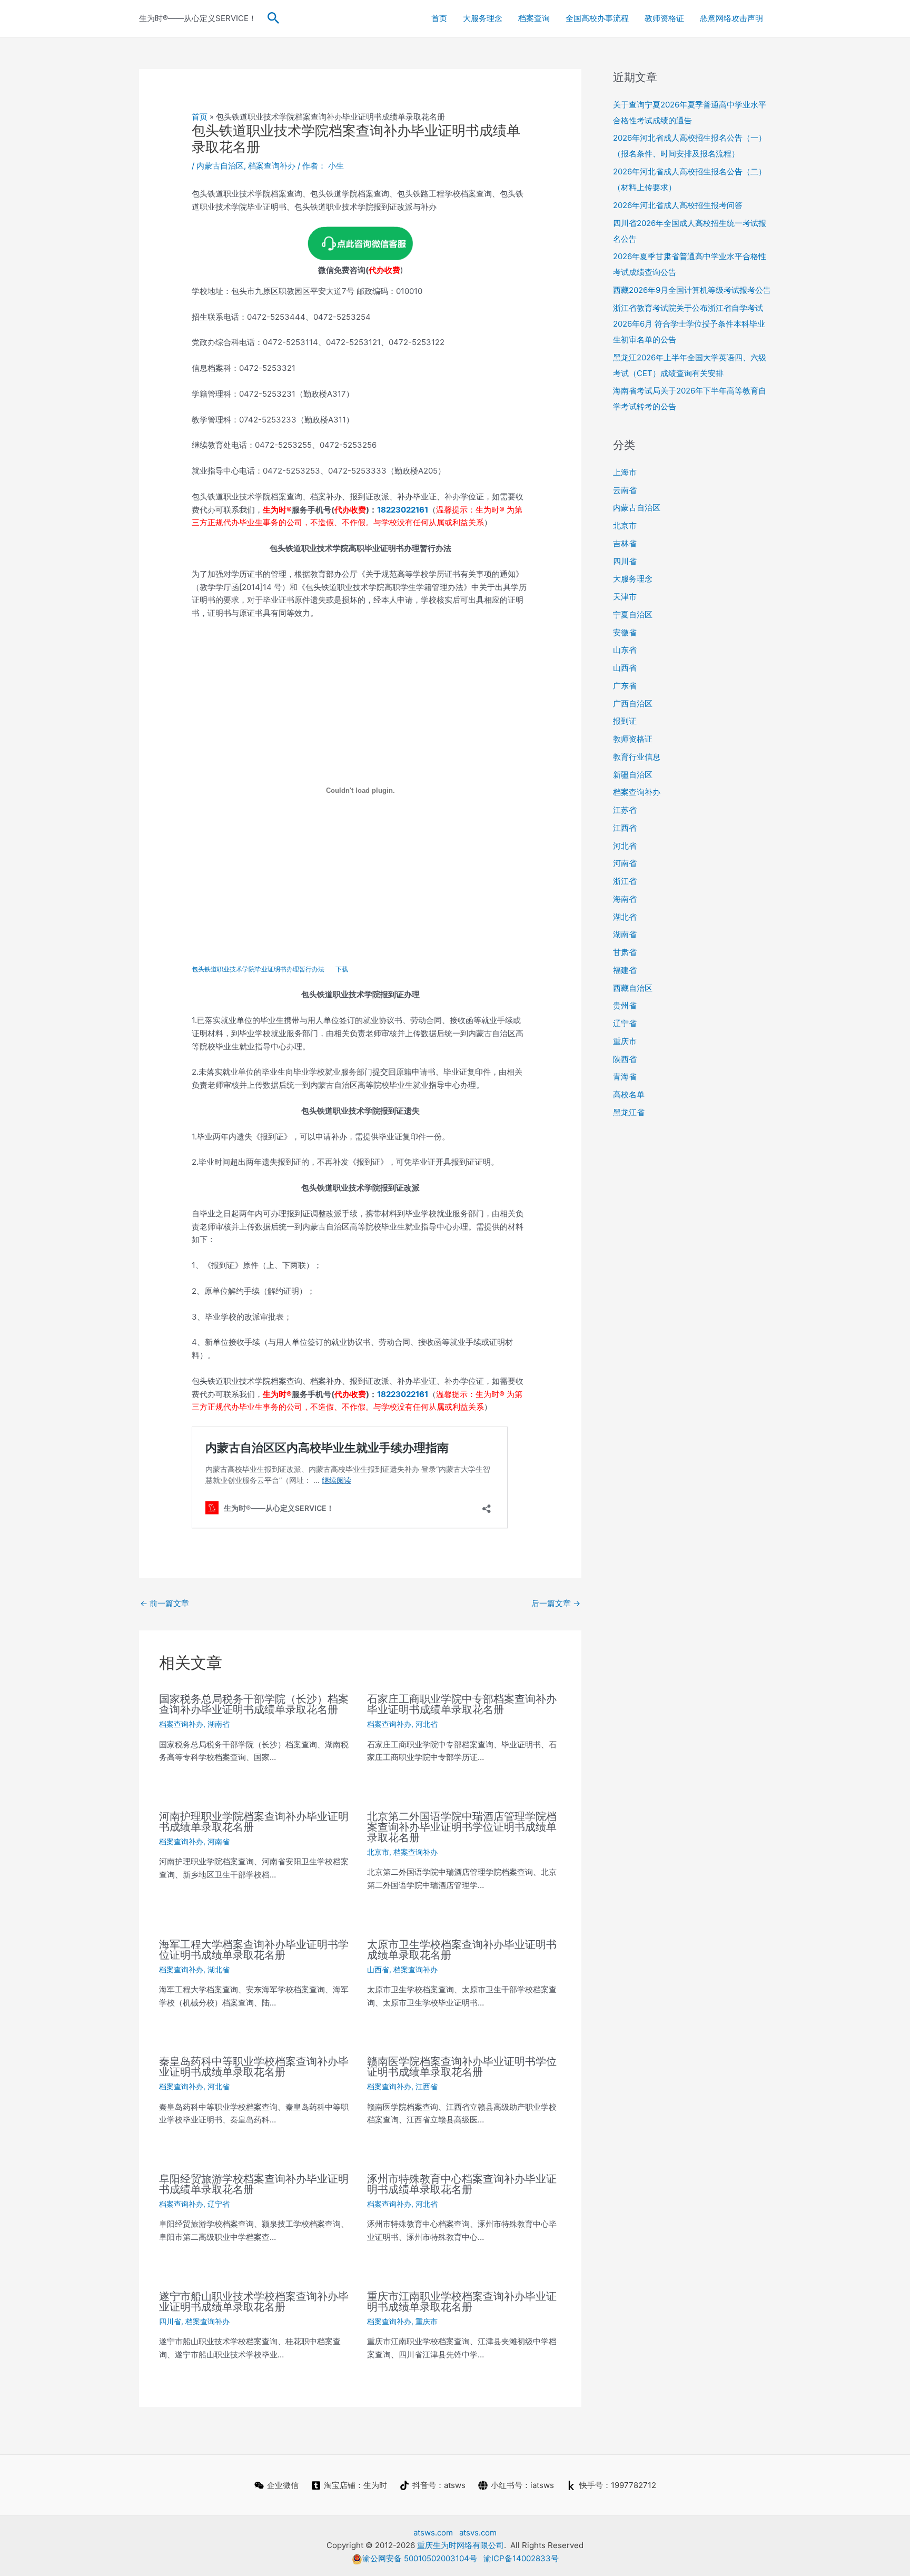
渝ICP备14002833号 (521, 2558)
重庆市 (427, 2321)
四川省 (170, 2321)
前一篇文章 (165, 1603)
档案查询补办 (272, 166)
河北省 (427, 1724)
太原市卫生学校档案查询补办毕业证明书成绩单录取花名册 (462, 1950)
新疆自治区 (633, 775)
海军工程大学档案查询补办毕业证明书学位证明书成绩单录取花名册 (254, 1950)
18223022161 (403, 510)
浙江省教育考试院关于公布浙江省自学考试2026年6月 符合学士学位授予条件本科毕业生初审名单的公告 (689, 324)
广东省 (625, 686)
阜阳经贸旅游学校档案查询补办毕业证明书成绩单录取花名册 (254, 2184)
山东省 (625, 650)
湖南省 (219, 1724)
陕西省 (625, 1059)
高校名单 (629, 1094)
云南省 (625, 490)
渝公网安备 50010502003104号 (420, 2558)
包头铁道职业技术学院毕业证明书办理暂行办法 (258, 969)
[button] (274, 18)
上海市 (625, 472)
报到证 (625, 721)
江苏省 (625, 810)
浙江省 (625, 881)
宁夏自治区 (633, 614)
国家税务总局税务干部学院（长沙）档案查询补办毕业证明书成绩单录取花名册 (254, 1704)
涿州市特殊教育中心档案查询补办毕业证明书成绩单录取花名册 (462, 2184)
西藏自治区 (633, 988)
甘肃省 (625, 952)
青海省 (625, 1076)
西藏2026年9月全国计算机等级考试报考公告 (692, 290)
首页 (439, 18)
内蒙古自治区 (220, 166)
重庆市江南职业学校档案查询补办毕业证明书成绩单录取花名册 (462, 2302)
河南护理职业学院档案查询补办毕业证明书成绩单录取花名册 (254, 1822)
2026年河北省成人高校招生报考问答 (678, 205)
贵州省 (625, 1005)
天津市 (625, 597)
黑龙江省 (629, 1112)
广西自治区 (633, 704)
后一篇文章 (556, 1603)
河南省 (219, 1841)
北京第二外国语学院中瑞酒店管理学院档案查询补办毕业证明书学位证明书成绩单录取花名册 (462, 1827)
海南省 (625, 899)
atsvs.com (478, 2533)
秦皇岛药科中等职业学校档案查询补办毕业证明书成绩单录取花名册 (254, 2067)
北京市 (378, 1852)
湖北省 (219, 1969)
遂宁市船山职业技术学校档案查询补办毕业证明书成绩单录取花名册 (254, 2302)
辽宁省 (219, 2204)
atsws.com (433, 2533)
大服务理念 (483, 18)
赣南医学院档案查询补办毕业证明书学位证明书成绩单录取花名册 (462, 2067)
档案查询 (534, 18)
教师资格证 (664, 18)
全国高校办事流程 (597, 18)
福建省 (625, 970)
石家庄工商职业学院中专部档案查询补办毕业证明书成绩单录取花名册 (462, 1704)
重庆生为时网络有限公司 (461, 2545)
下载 (342, 969)
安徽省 (625, 632)
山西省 (378, 1969)
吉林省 (625, 543)
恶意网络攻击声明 (731, 18)
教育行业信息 (637, 757)
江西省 (427, 2086)
